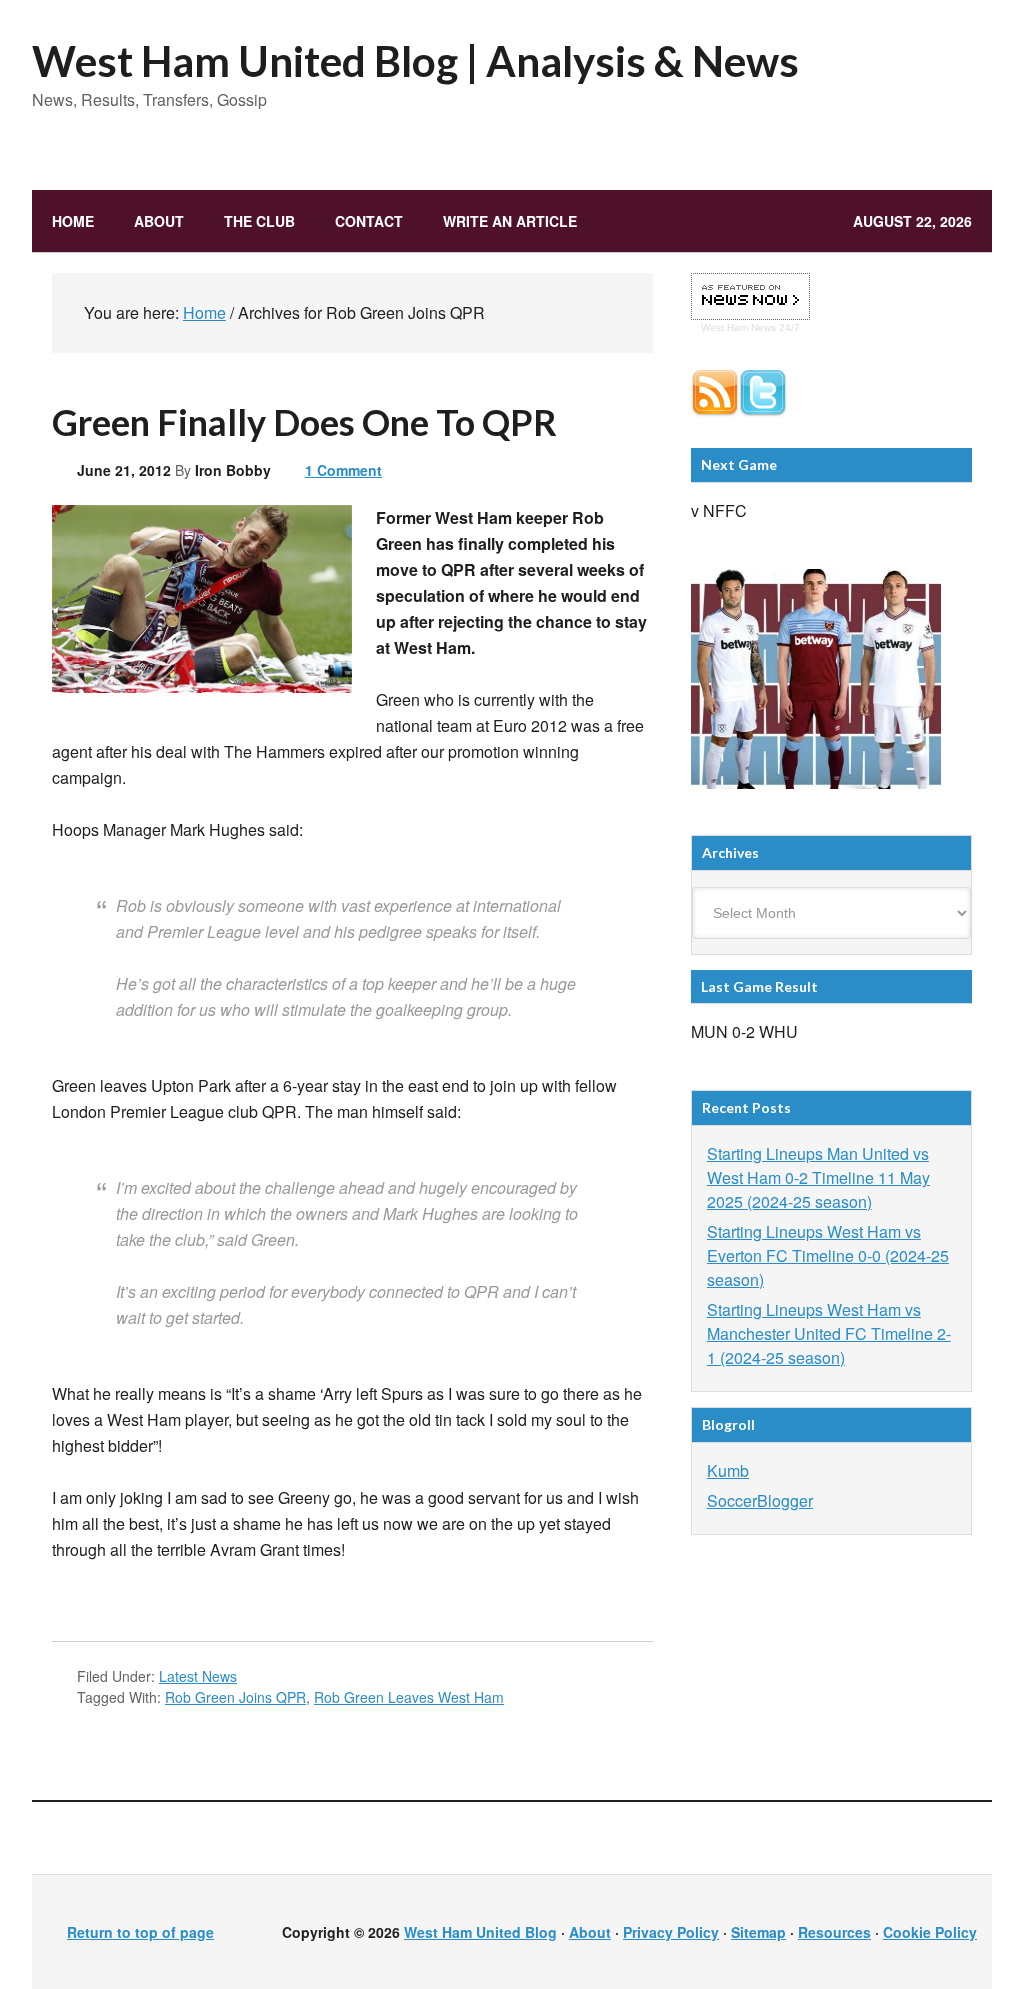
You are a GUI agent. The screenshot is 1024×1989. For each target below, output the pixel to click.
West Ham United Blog (480, 1932)
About (159, 221)
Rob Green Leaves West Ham (409, 1697)
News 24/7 (774, 327)
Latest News (198, 1676)
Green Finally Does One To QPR (304, 422)
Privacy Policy (671, 1932)
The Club (249, 221)
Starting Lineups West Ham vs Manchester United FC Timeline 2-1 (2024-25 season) (829, 1333)
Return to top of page (140, 1932)
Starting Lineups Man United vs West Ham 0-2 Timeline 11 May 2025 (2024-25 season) (818, 1177)
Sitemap (758, 1932)
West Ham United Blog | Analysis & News (415, 61)
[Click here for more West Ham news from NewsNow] (750, 297)
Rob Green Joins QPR (235, 1697)
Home (73, 221)
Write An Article (510, 221)
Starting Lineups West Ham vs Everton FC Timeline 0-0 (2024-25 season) (828, 1255)
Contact (369, 221)
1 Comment (343, 470)
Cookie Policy (930, 1932)
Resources (834, 1932)
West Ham (724, 327)
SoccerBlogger (760, 1500)
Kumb (728, 1470)
